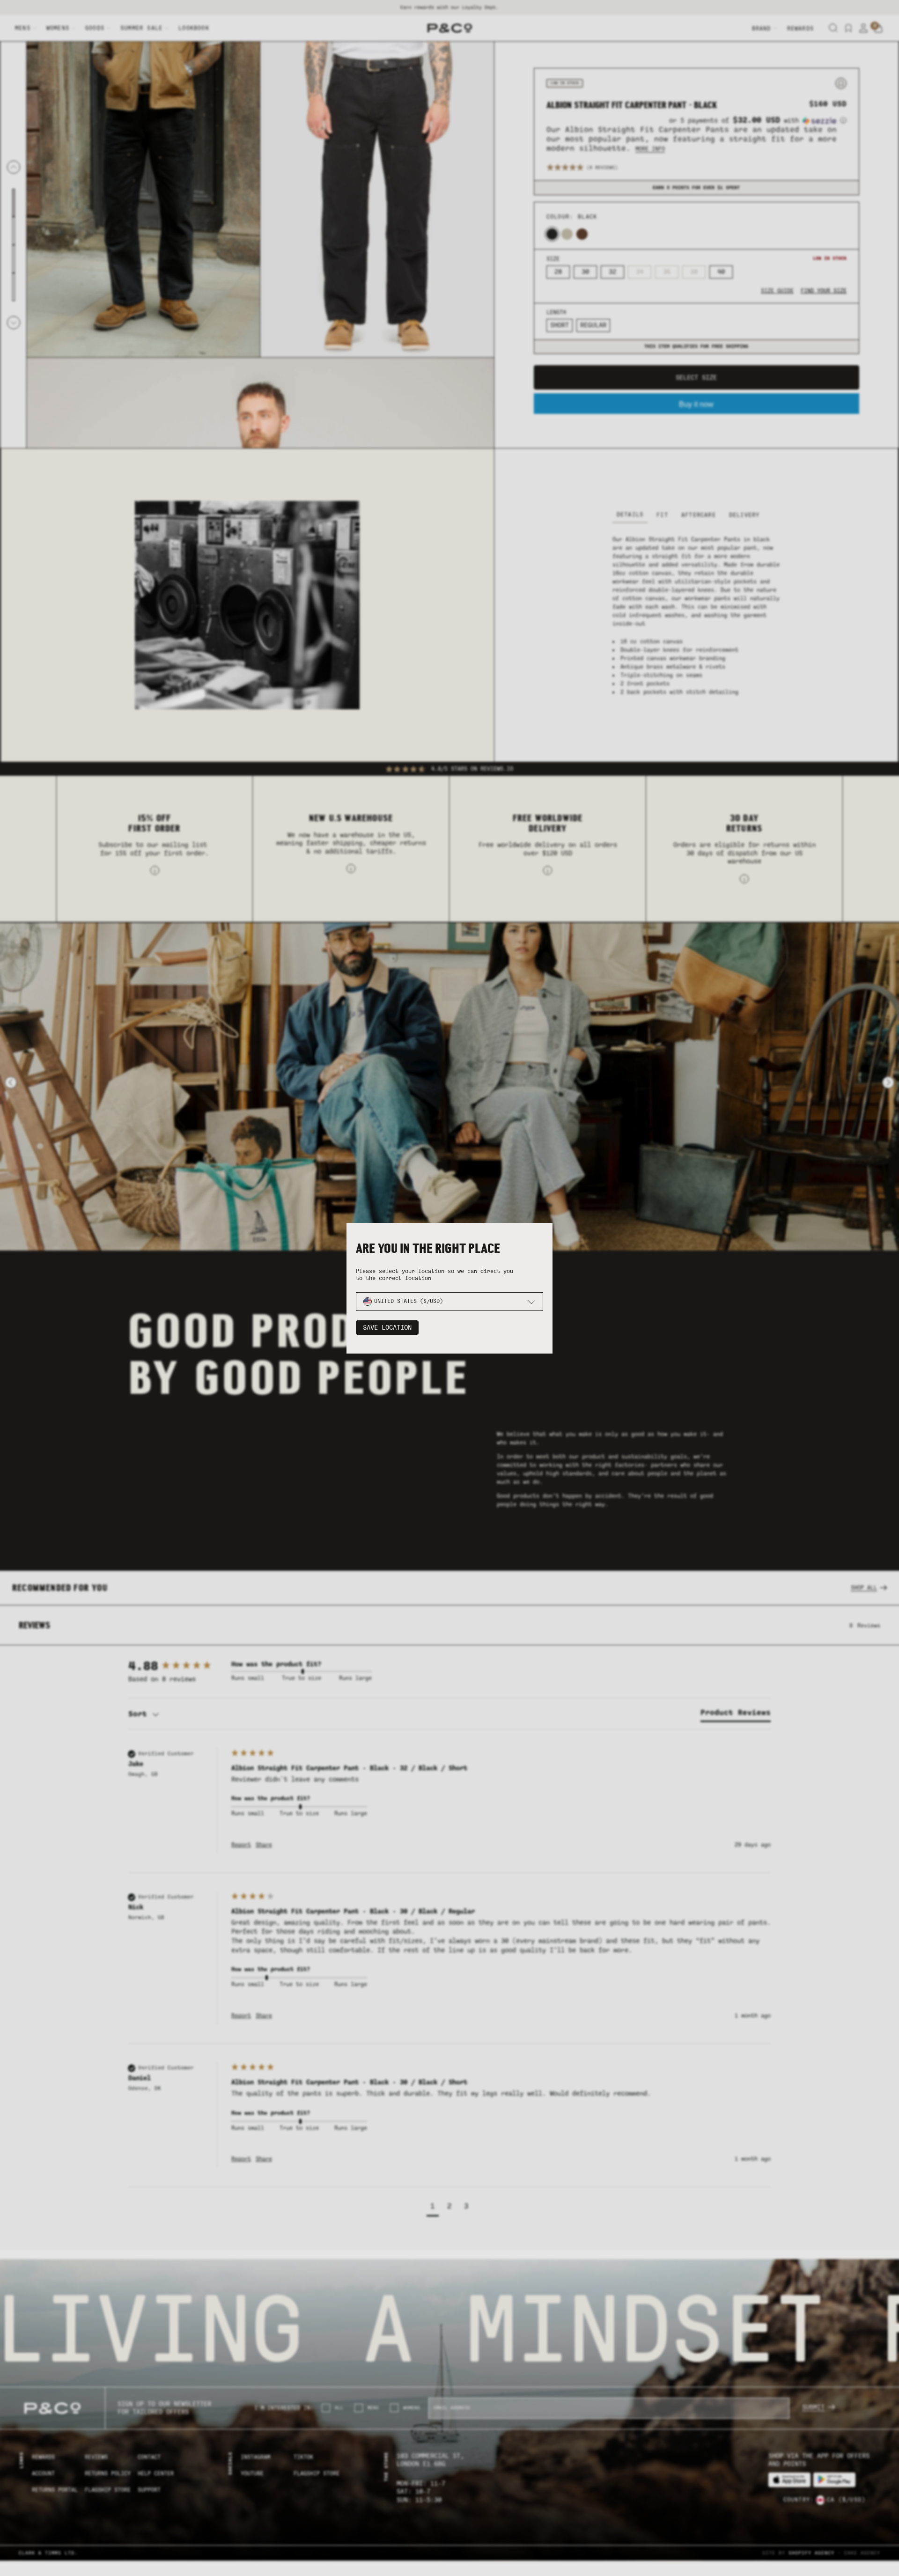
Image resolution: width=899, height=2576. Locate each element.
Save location (387, 1328)
